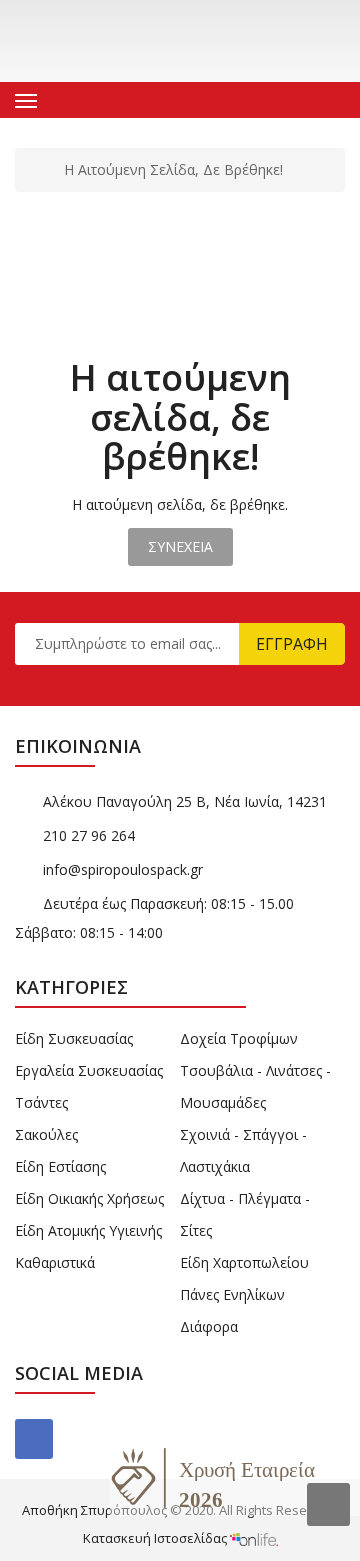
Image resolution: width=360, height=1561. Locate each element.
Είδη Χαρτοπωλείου (244, 1262)
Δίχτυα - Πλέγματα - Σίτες (245, 1214)
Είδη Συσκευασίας (74, 1038)
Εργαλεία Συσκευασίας (89, 1070)
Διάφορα (209, 1326)
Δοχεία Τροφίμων (239, 1038)
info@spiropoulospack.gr (123, 869)
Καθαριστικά (55, 1262)
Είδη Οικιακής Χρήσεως (89, 1198)
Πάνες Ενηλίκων (232, 1294)
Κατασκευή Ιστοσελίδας (156, 1538)
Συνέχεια (180, 546)
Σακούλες (46, 1134)
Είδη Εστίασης (60, 1166)
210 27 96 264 (89, 835)
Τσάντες (41, 1102)
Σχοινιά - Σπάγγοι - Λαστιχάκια (243, 1150)
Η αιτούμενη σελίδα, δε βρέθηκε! (173, 170)
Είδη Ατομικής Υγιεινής (88, 1230)
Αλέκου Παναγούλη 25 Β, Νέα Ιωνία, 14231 (185, 801)
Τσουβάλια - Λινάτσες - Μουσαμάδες (255, 1086)
